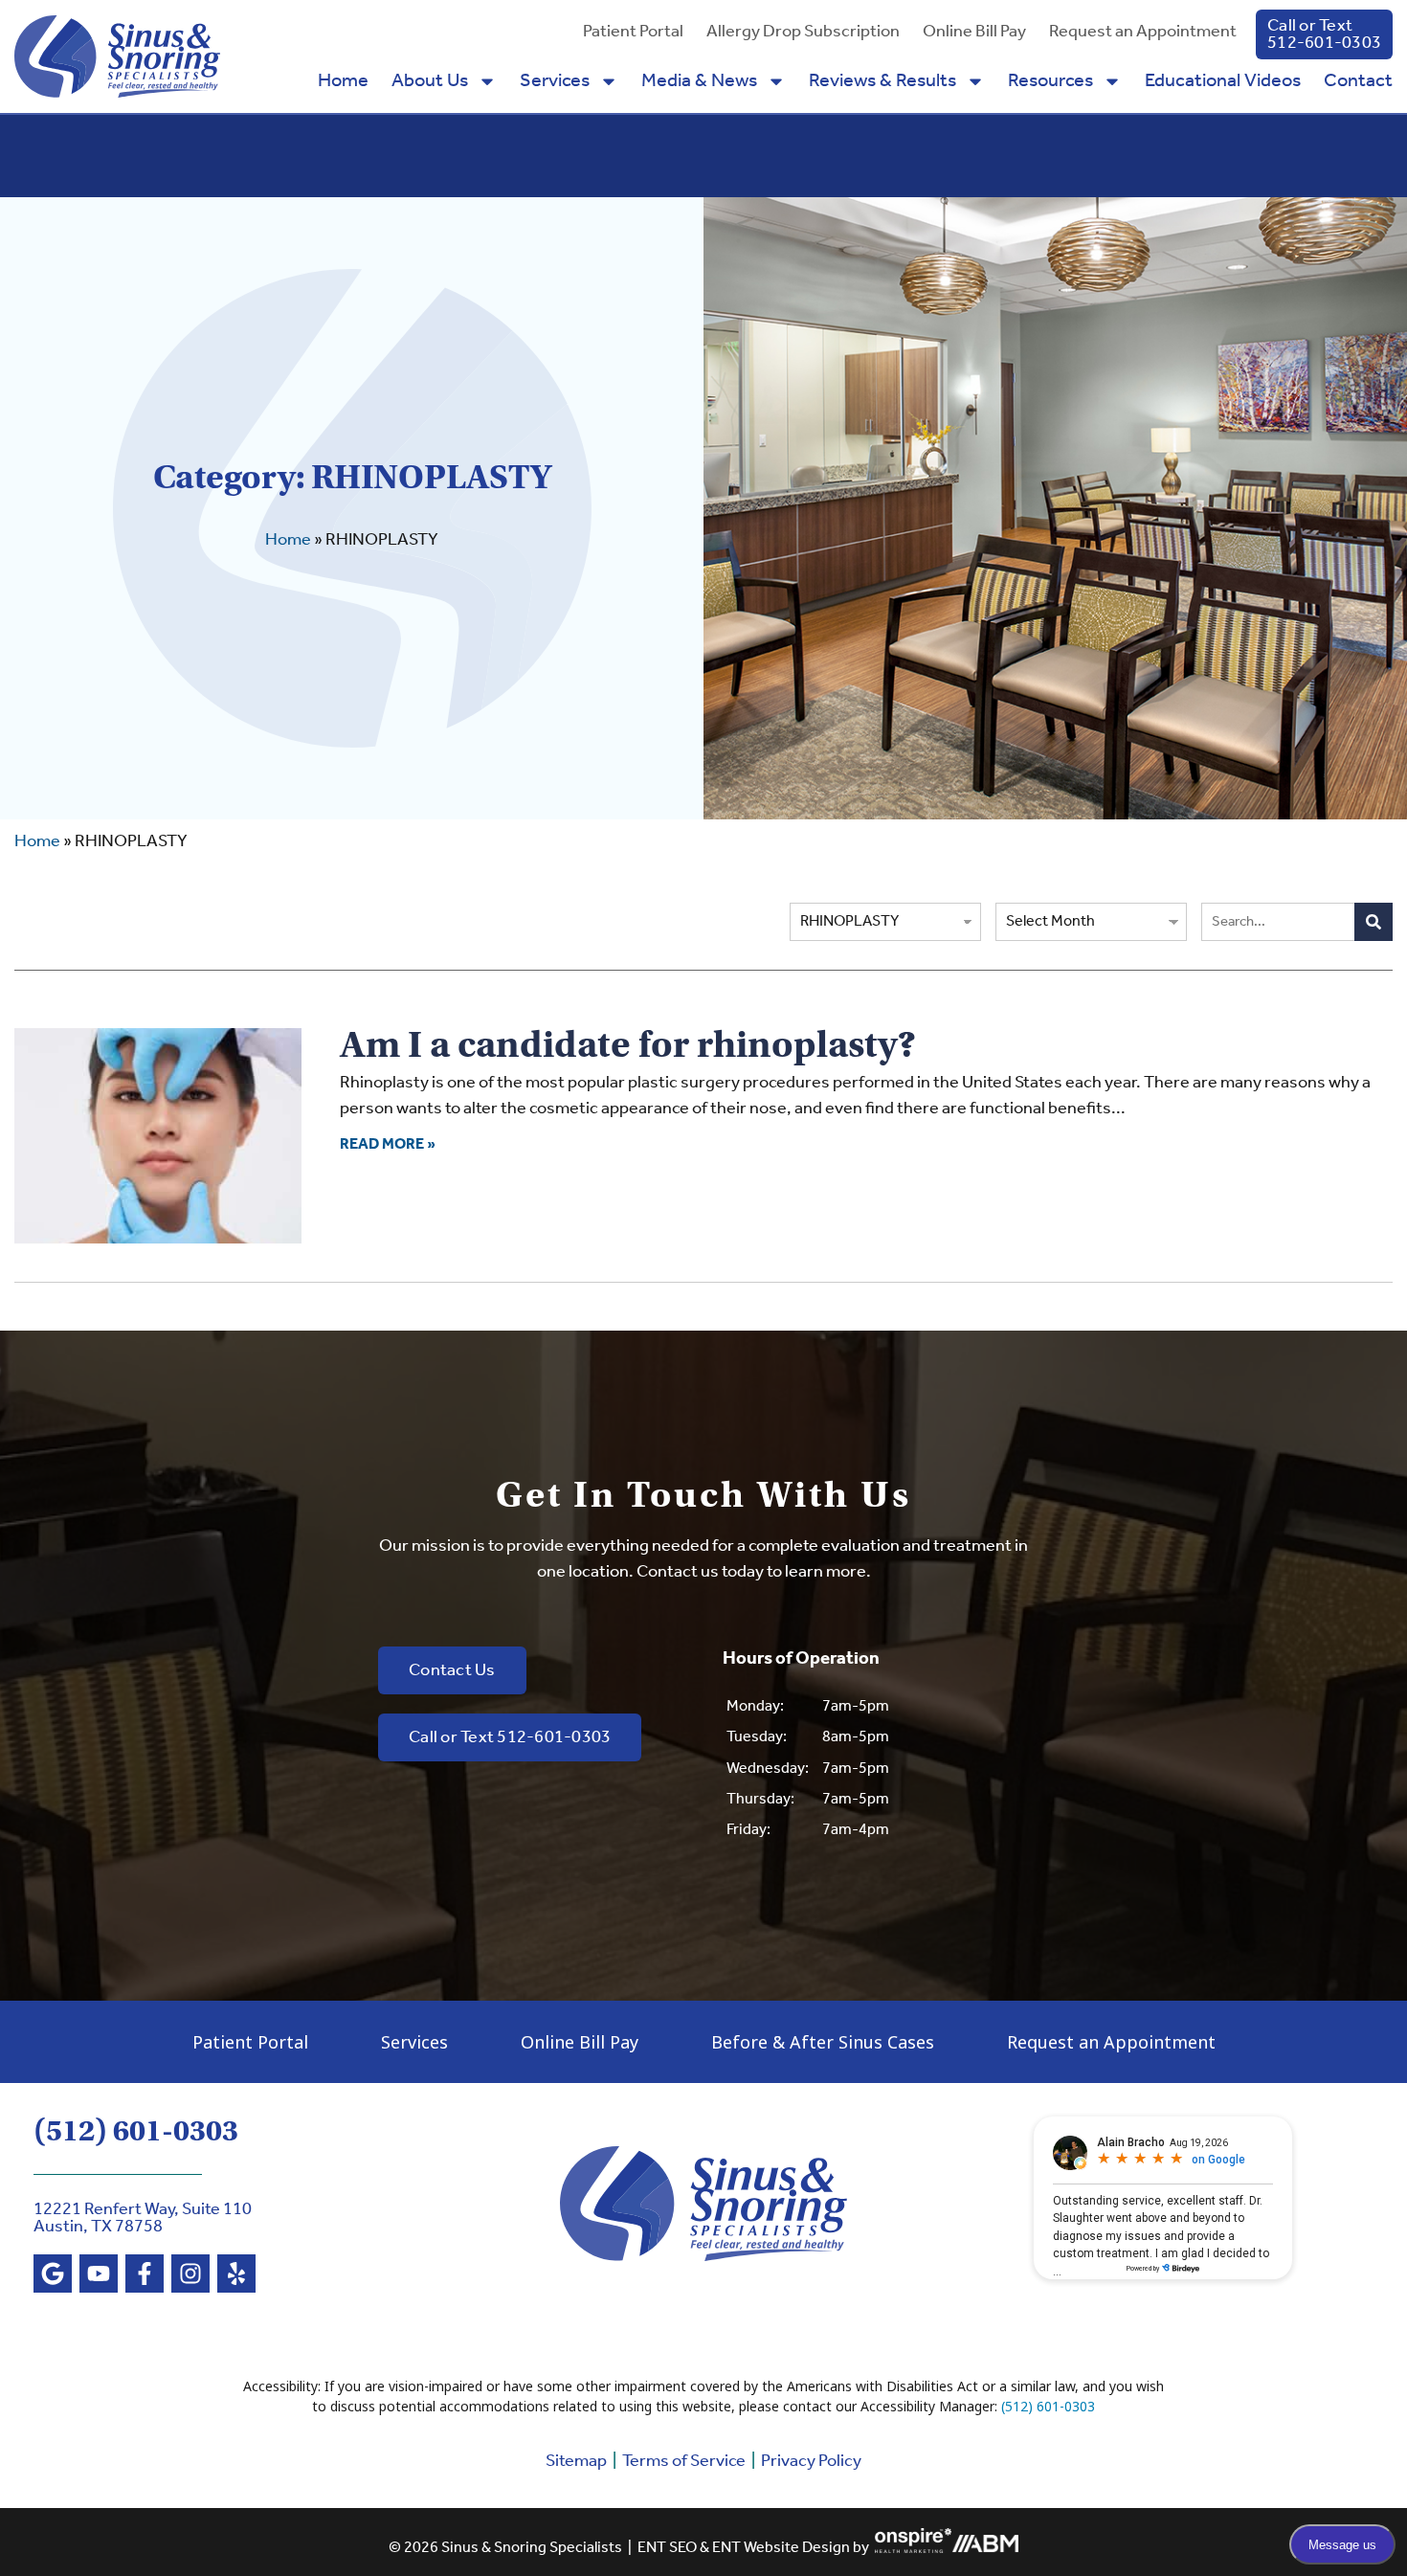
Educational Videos (1223, 81)
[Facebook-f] (145, 2274)
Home (343, 81)
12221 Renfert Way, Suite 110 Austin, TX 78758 (143, 2218)
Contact (1358, 81)
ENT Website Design (781, 2549)
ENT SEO (667, 2549)
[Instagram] (190, 2274)
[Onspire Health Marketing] (913, 2549)
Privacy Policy (811, 2461)
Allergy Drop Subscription (803, 32)
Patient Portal (633, 32)
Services (555, 81)
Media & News (699, 81)
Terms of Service (684, 2461)
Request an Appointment (1143, 32)
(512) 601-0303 (136, 2131)
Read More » (388, 1144)
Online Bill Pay (974, 32)
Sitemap (576, 2461)
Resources (1050, 81)
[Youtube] (99, 2274)
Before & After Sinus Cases (823, 2042)
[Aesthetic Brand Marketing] (985, 2549)
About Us (430, 81)
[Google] (53, 2274)
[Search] (1373, 922)
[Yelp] (236, 2274)
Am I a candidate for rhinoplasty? (628, 1044)
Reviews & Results (882, 81)
